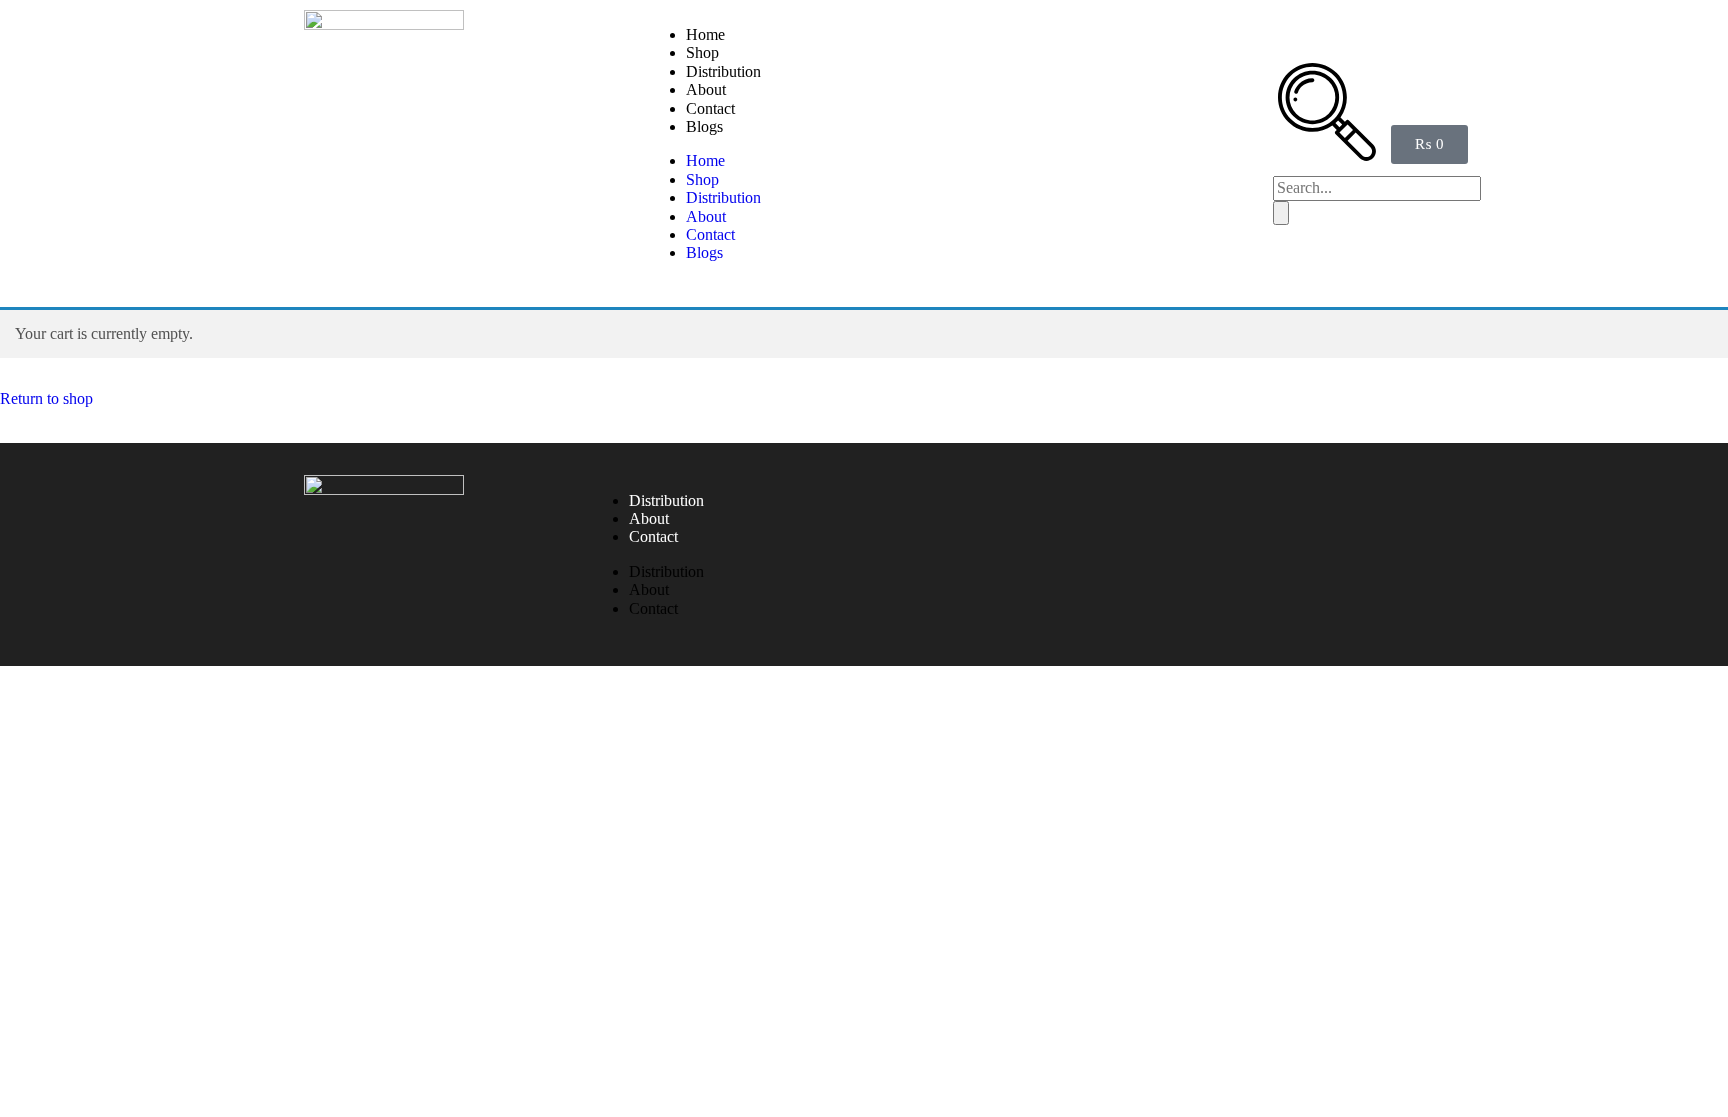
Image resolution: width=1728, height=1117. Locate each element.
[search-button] (1281, 213)
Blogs (704, 126)
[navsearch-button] (1327, 155)
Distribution (723, 71)
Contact (710, 108)
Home (705, 34)
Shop (702, 52)
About (706, 89)
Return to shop (46, 398)
